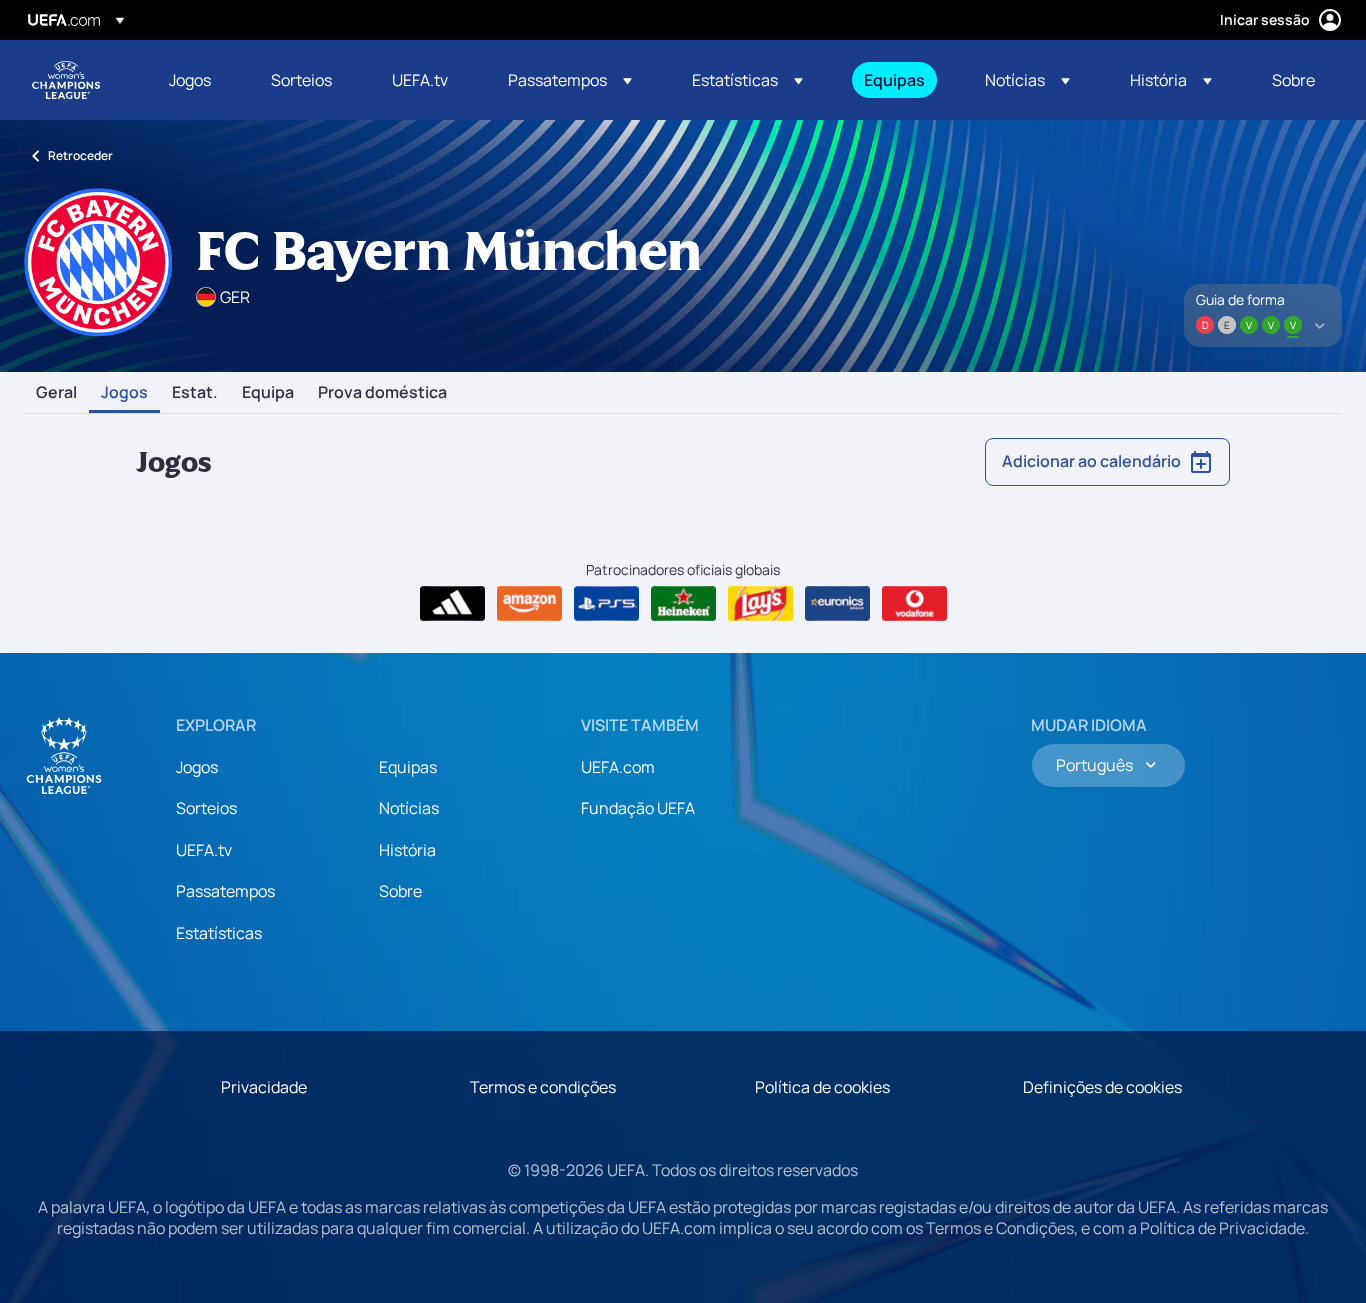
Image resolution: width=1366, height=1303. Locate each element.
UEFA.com (618, 767)
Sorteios (206, 808)
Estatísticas (219, 933)
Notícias (409, 808)
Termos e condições (543, 1087)
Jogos (124, 393)
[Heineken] (683, 604)
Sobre (400, 891)
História (407, 850)
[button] (570, 80)
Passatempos (225, 891)
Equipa (268, 393)
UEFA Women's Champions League (66, 80)
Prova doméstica (382, 393)
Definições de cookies (1102, 1087)
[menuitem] (195, 80)
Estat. (195, 393)
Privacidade (264, 1087)
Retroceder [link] (80, 155)
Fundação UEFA (638, 808)
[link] (190, 80)
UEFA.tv (204, 850)
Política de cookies (822, 1087)
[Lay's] (760, 604)
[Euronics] (837, 604)
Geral (56, 393)
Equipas (408, 767)
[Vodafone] (914, 604)
